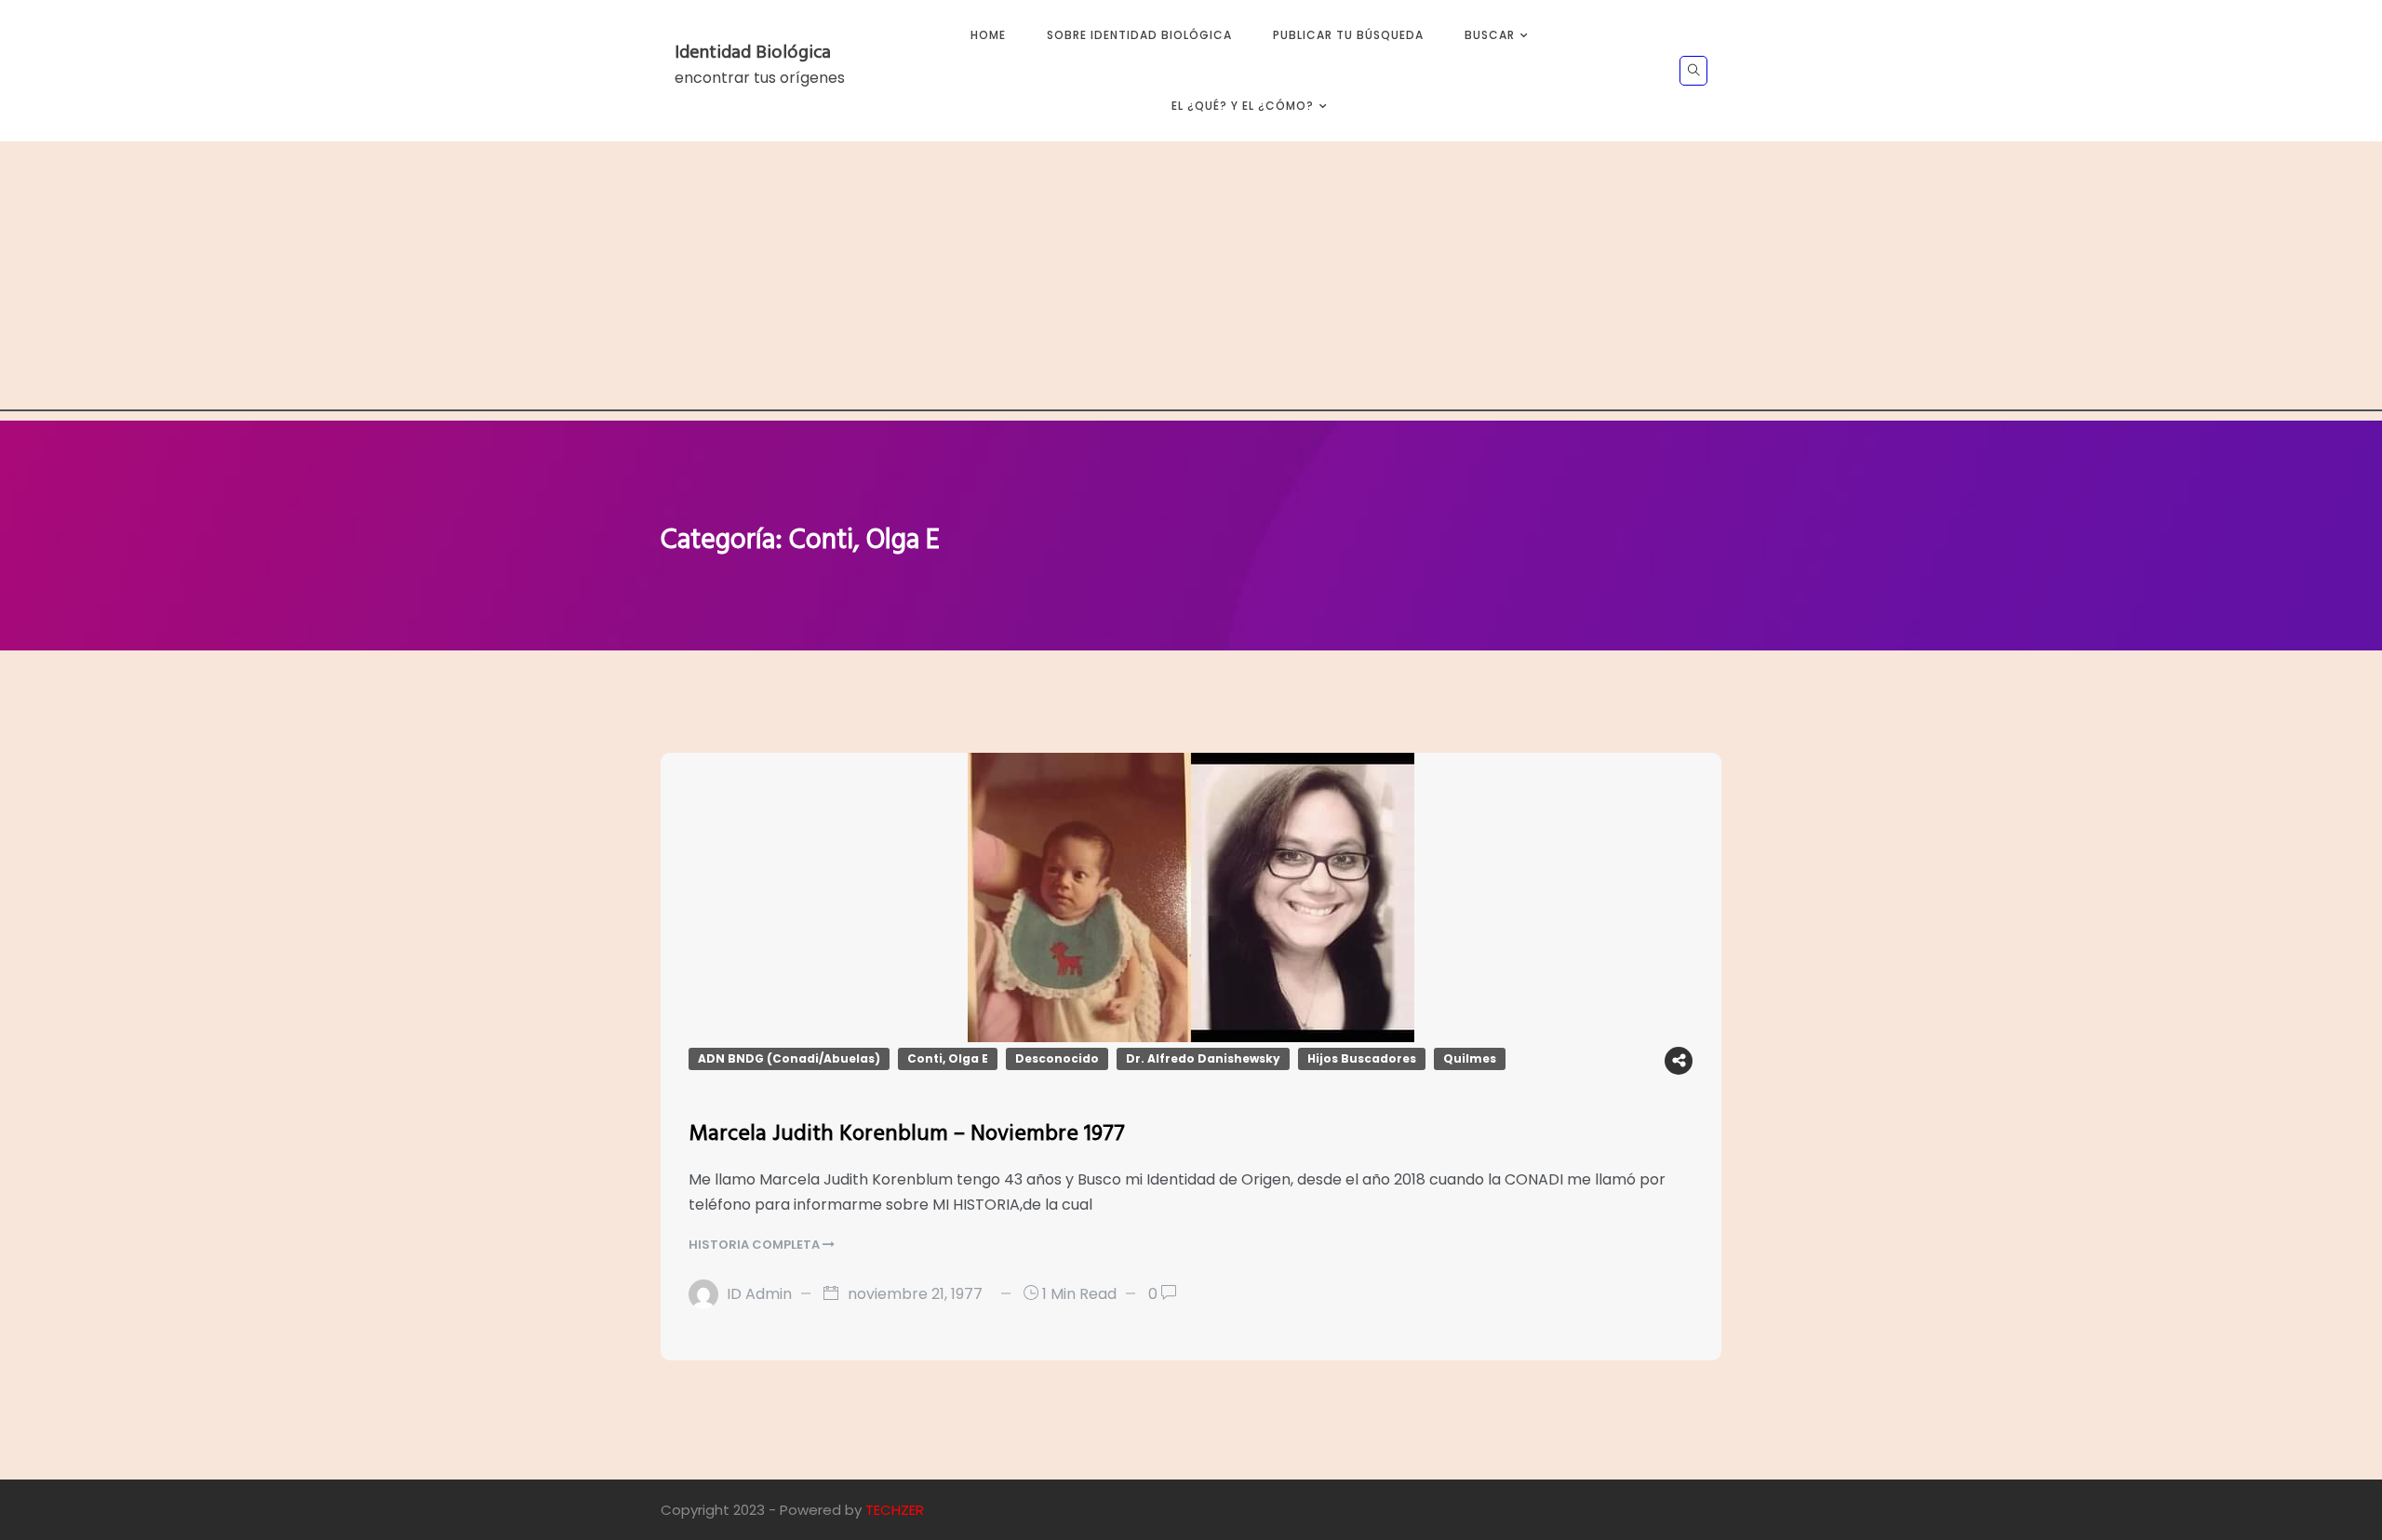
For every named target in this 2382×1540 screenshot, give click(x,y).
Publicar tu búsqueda (1348, 35)
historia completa (756, 1245)
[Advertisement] (1191, 281)
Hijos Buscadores (1362, 1058)
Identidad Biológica (753, 53)
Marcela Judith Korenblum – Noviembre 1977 (907, 1134)
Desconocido (1057, 1058)
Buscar (1490, 35)
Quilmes (1470, 1058)
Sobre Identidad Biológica (1139, 35)
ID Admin (759, 1294)
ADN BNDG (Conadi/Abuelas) (789, 1058)
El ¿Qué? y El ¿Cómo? (1243, 106)
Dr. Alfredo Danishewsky (1203, 1058)
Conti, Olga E (948, 1058)
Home (988, 35)
